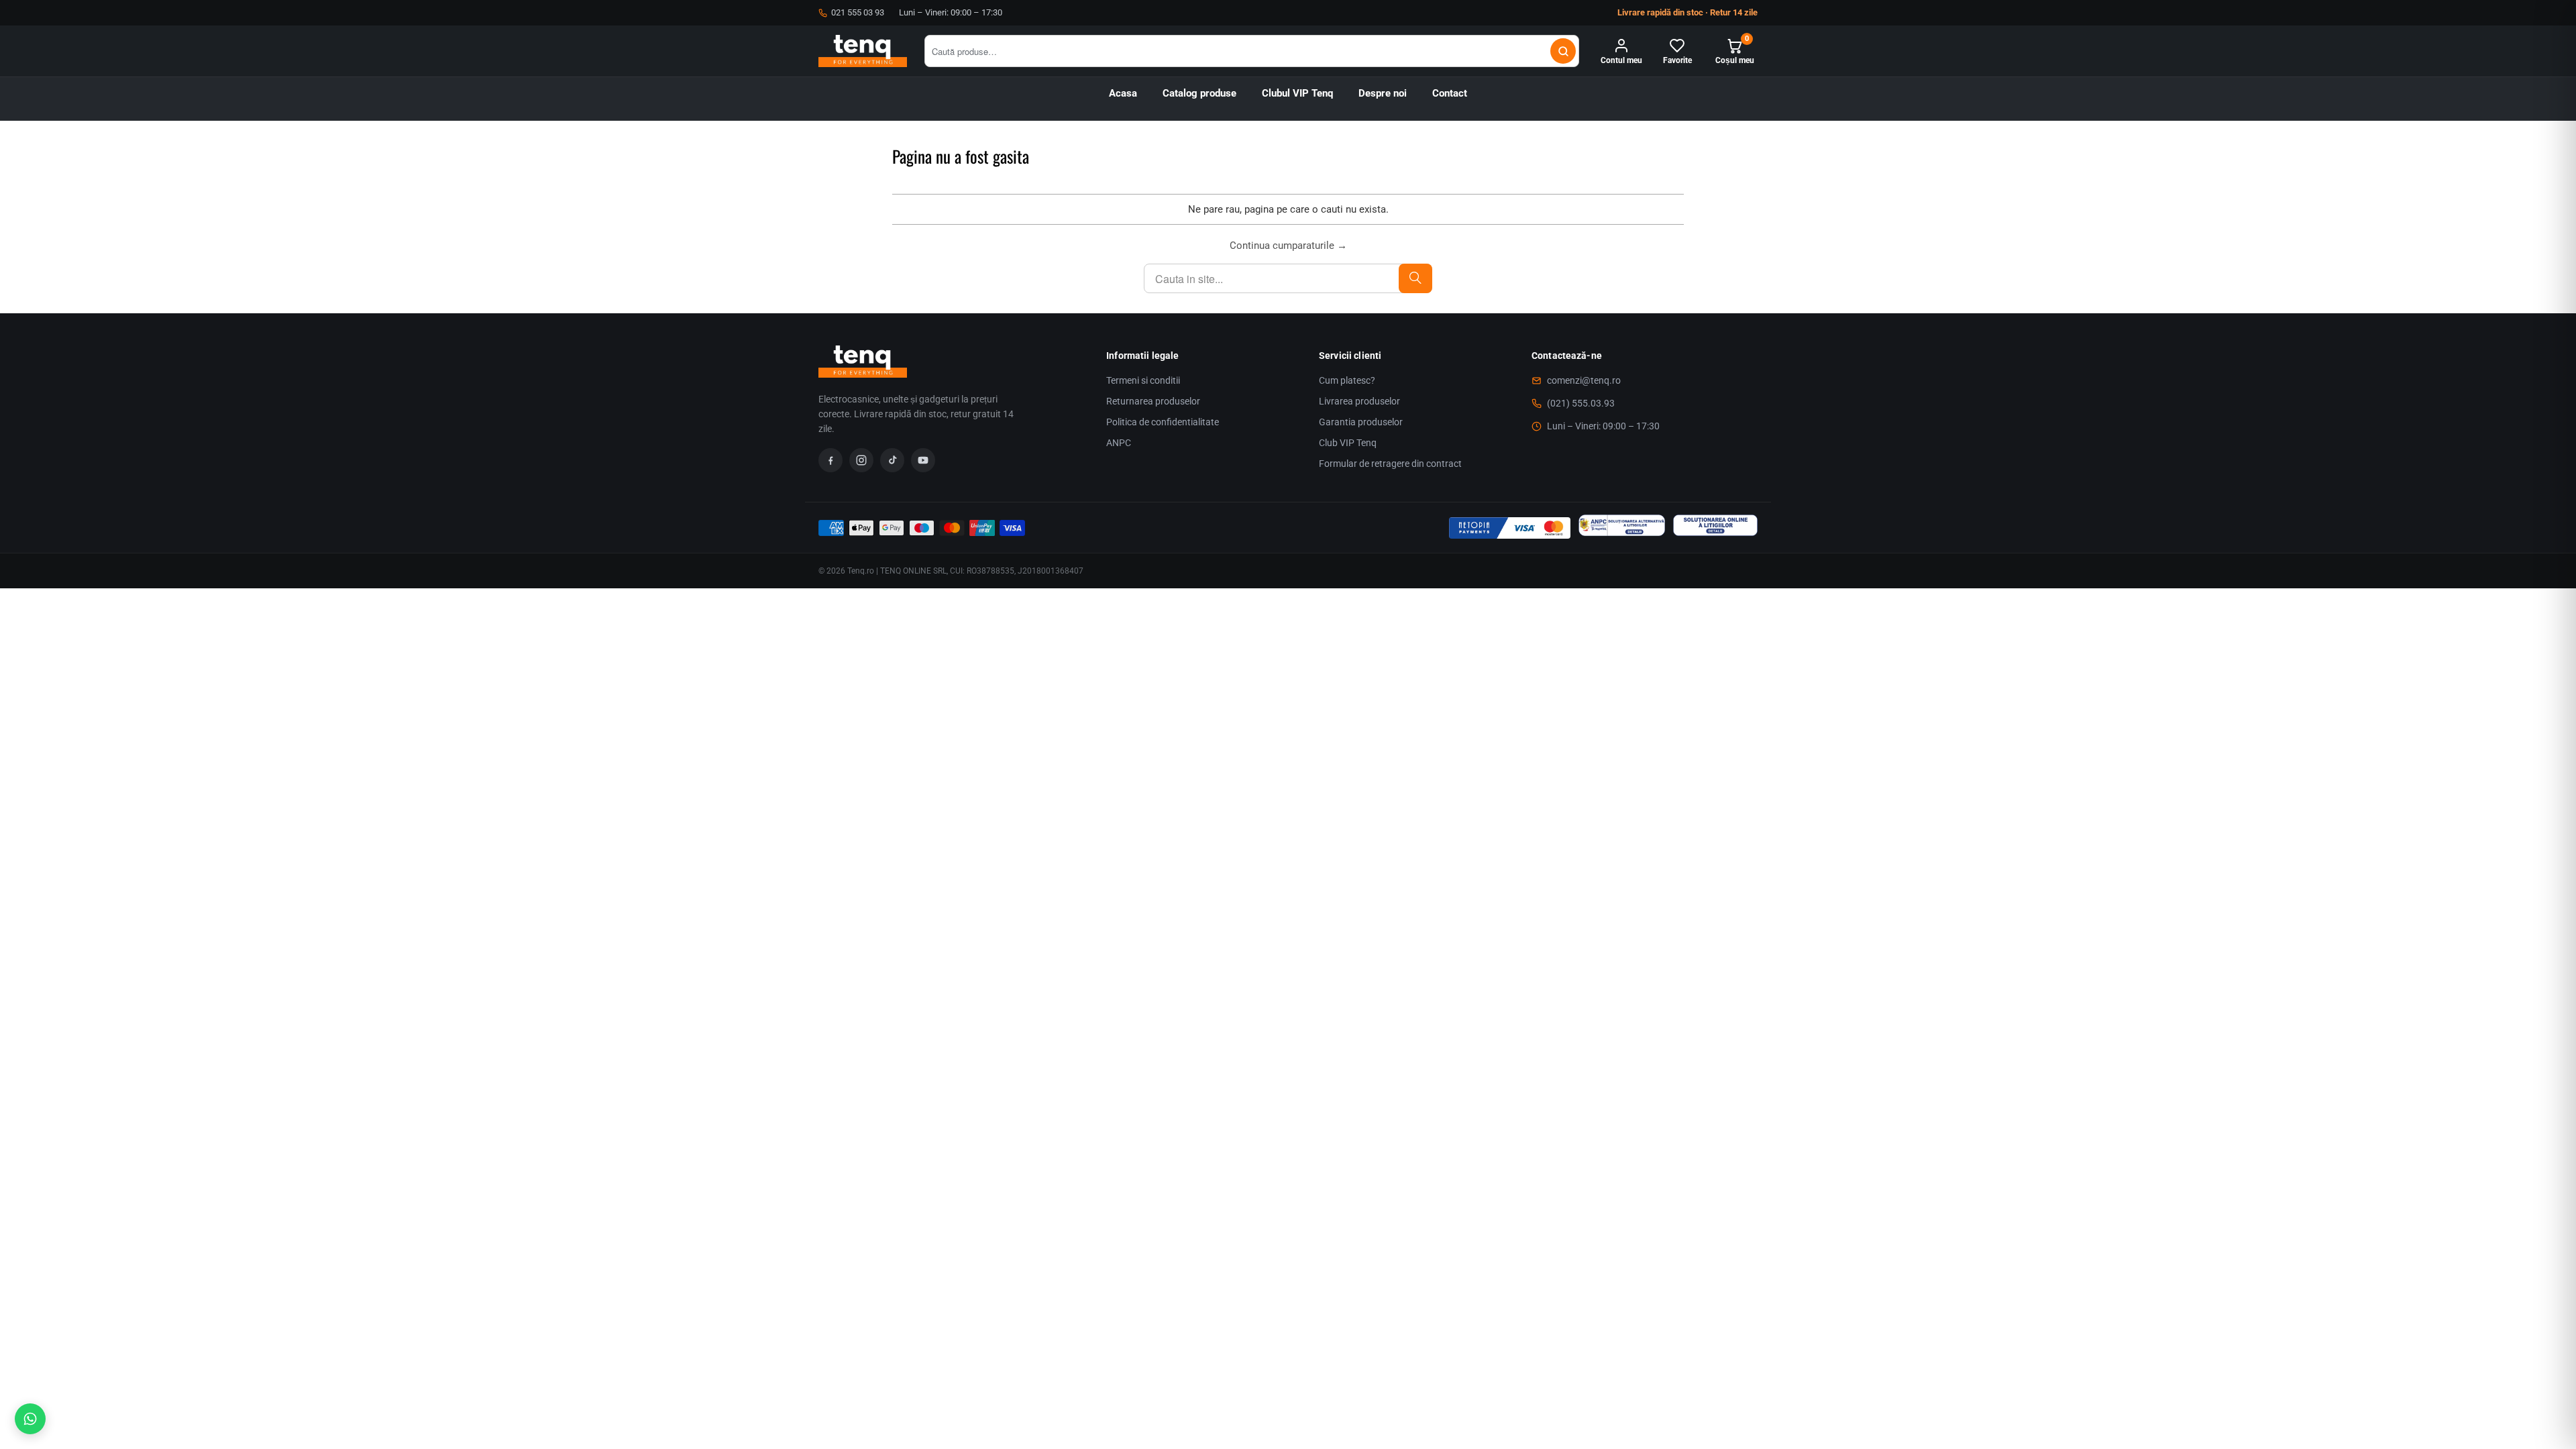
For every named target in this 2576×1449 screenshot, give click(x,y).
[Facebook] (830, 460)
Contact (1450, 94)
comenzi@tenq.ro (1584, 380)
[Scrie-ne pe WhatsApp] (30, 1419)
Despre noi (1383, 94)
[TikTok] (892, 460)
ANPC (1119, 443)
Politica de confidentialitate (1163, 422)
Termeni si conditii (1143, 380)
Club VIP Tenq (1348, 443)
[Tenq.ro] (863, 51)
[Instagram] (861, 460)
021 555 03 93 (858, 12)
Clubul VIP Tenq (1297, 94)
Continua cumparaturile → (1288, 246)
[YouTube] (923, 460)
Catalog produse (1199, 94)
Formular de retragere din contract (1390, 464)
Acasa (1123, 94)
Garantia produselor (1361, 422)
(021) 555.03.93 (1581, 403)
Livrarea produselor (1359, 401)
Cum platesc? (1347, 380)
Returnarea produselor (1153, 401)
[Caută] (1563, 51)
